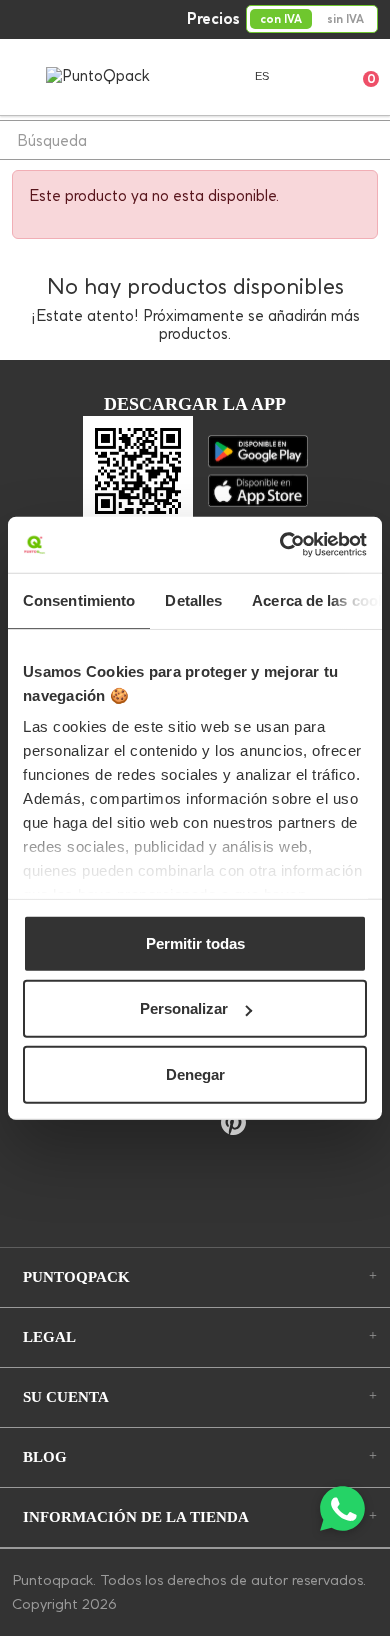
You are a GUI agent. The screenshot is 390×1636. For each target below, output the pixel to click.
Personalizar (184, 1008)
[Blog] (195, 1189)
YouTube (192, 1124)
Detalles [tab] (193, 599)
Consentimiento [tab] (79, 599)
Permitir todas (195, 942)
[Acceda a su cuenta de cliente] (311, 76)
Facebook (154, 1124)
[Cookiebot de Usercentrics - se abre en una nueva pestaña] (280, 545)
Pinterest (233, 1122)
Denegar (195, 1073)
